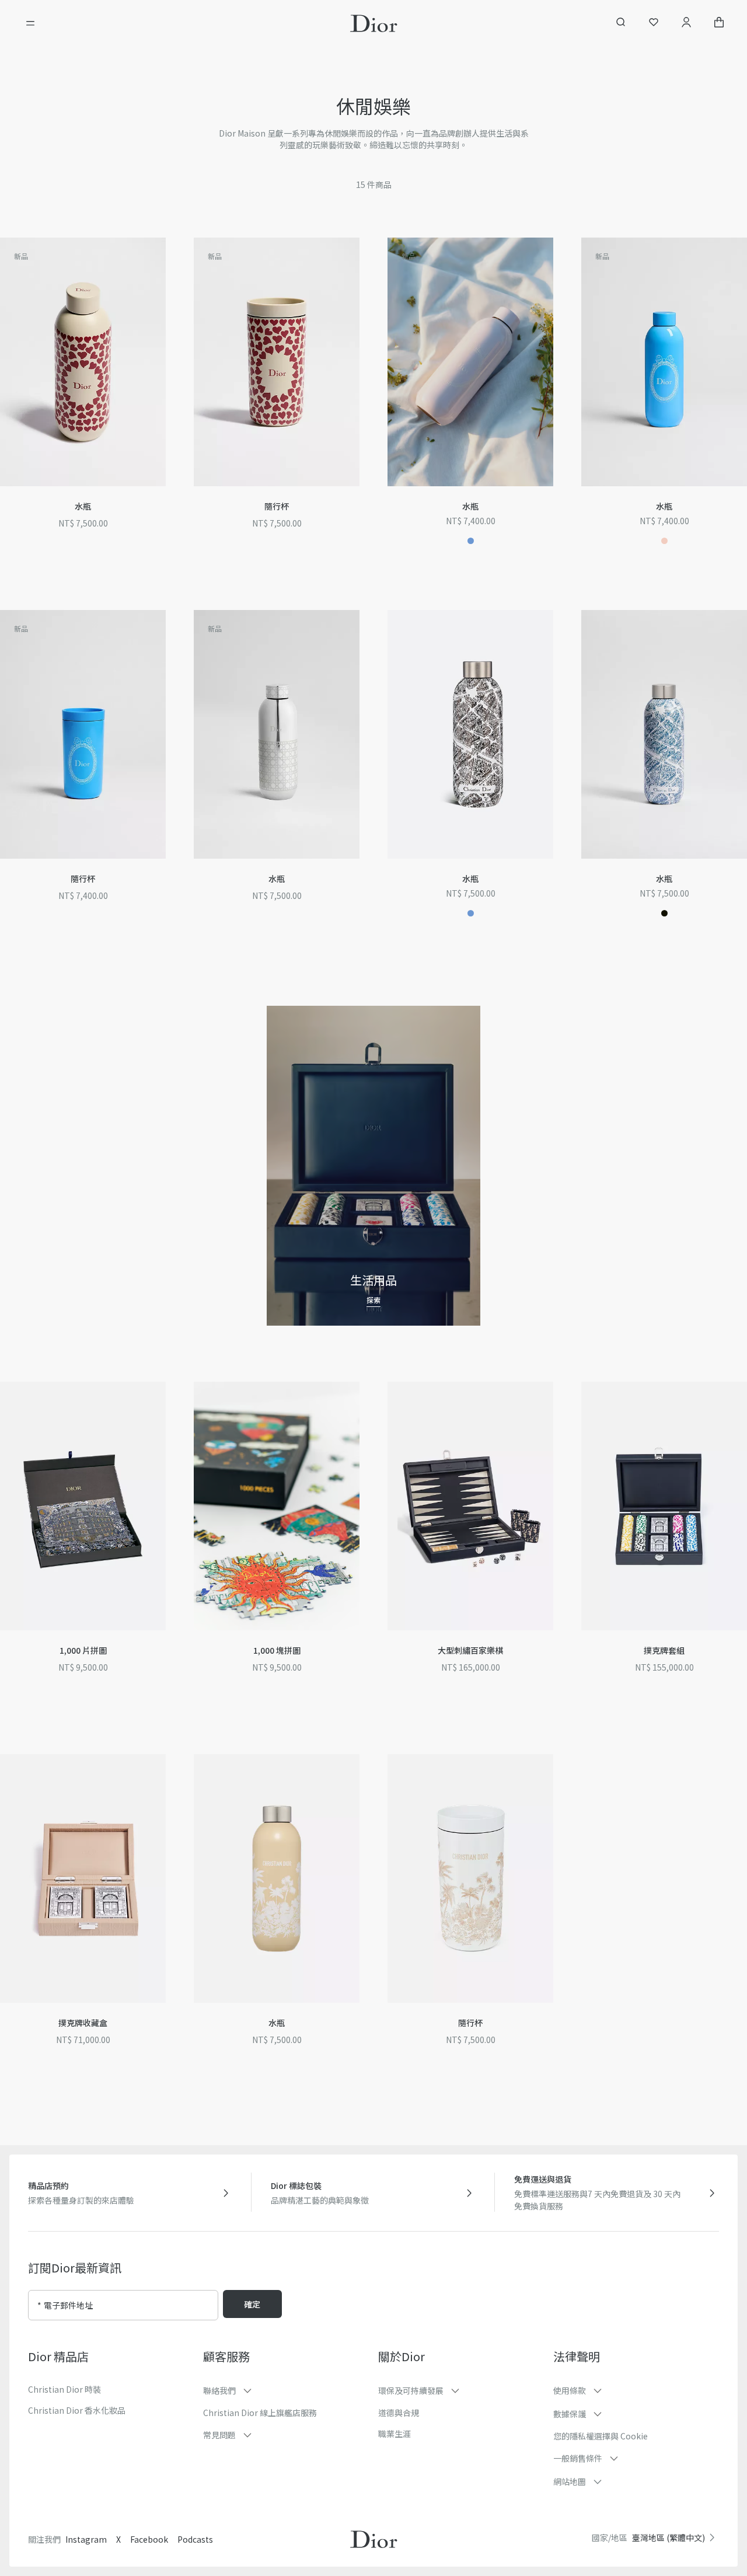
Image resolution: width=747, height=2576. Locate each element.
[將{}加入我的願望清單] (169, 256)
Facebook (149, 2539)
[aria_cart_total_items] (719, 24)
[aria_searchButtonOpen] (621, 24)
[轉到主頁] (374, 23)
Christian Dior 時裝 (64, 2389)
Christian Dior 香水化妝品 (77, 2410)
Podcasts (195, 2539)
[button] (169, 256)
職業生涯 (395, 2434)
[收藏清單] (654, 24)
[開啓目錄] (30, 23)
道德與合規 (399, 2413)
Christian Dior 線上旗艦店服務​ (260, 2413)
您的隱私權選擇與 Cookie (601, 2436)
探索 (373, 1300)
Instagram (86, 2539)
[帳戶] (686, 24)
